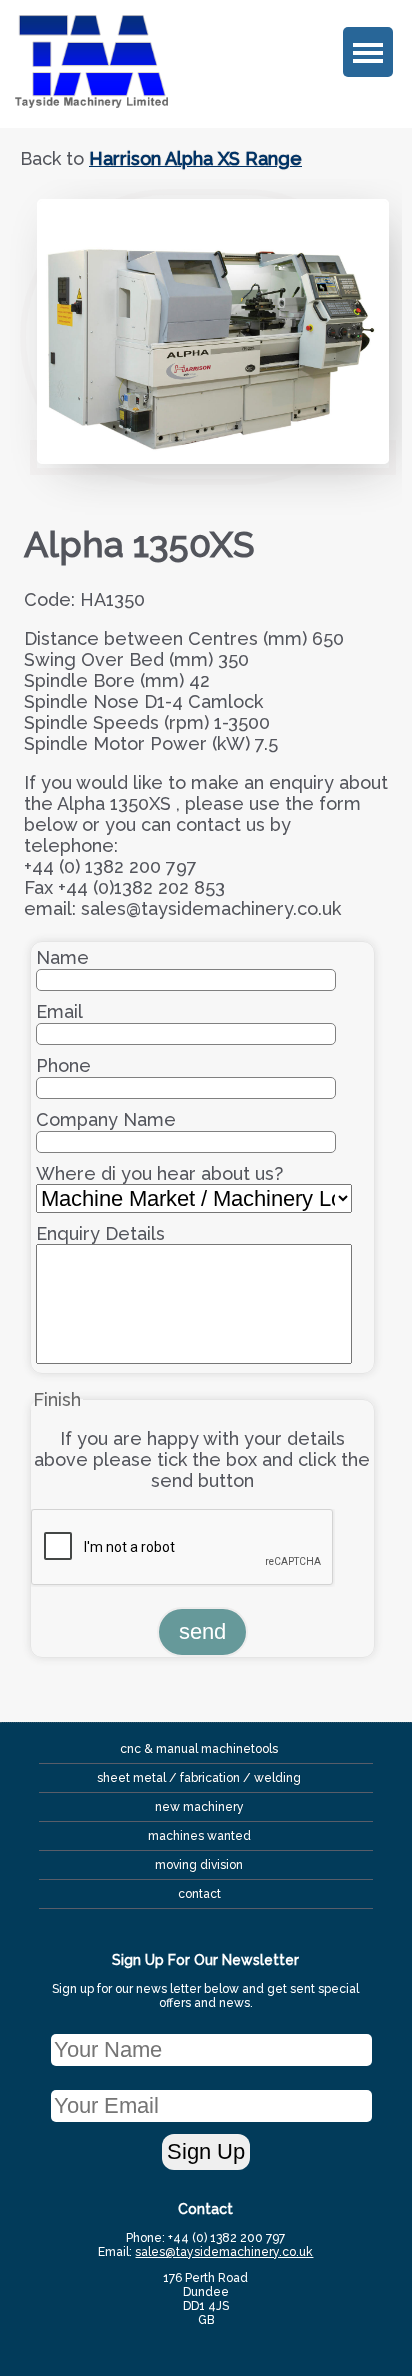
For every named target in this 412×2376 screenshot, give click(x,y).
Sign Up (206, 2151)
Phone (63, 1065)
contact (199, 1894)
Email (59, 1011)
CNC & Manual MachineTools (199, 1749)
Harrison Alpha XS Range (195, 158)
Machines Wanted (199, 1836)
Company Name (106, 1119)
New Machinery (199, 1807)
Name (62, 957)
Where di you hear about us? (159, 1173)
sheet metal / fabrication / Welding (199, 1778)
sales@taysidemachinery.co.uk (224, 2252)
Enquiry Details (100, 1233)
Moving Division (199, 1865)
